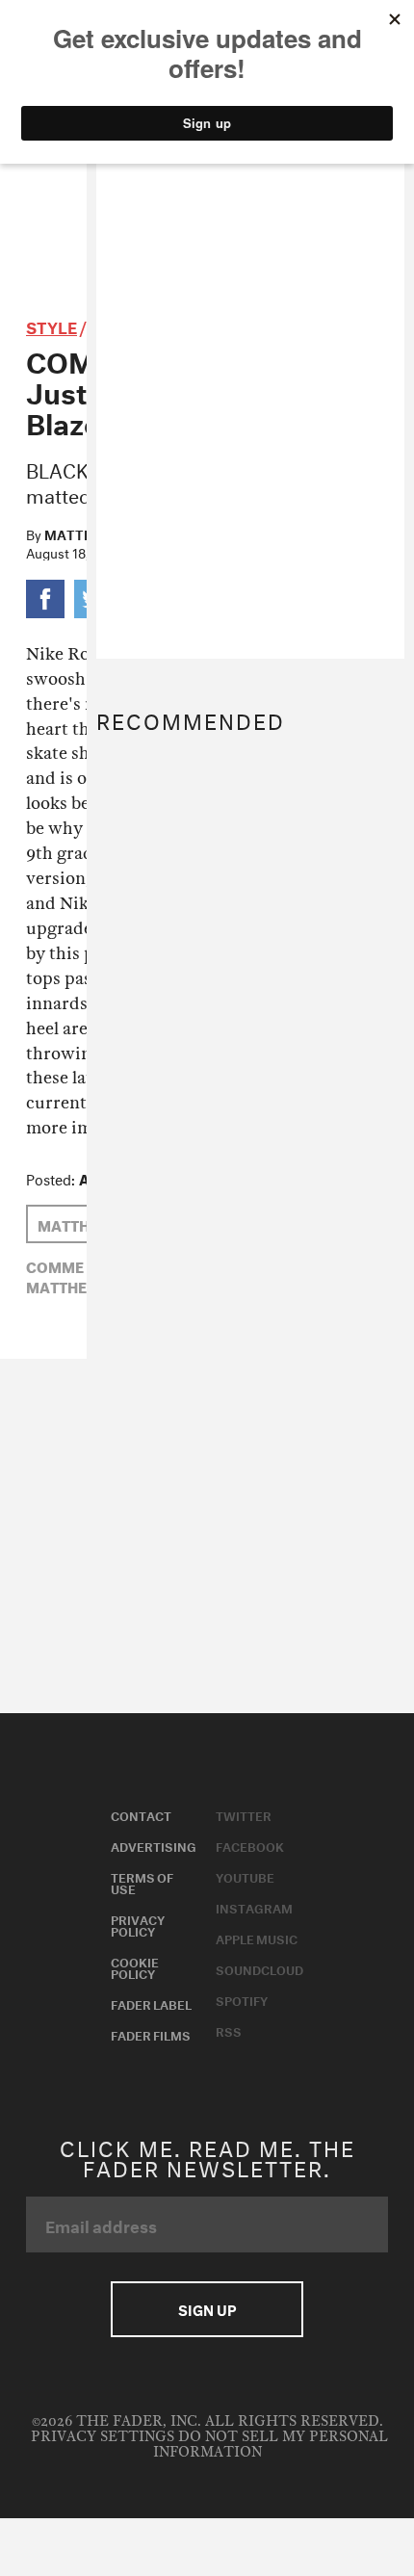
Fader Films (151, 2034)
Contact (141, 1814)
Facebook (250, 1845)
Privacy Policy (138, 1924)
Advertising (154, 1845)
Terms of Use (142, 1882)
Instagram (254, 1907)
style (52, 325)
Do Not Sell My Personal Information (271, 2445)
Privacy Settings (103, 2437)
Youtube (245, 1876)
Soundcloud (259, 1968)
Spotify (242, 1999)
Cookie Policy (135, 1966)
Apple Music (257, 1938)
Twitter (244, 1814)
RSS (229, 2030)
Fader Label (151, 2003)
